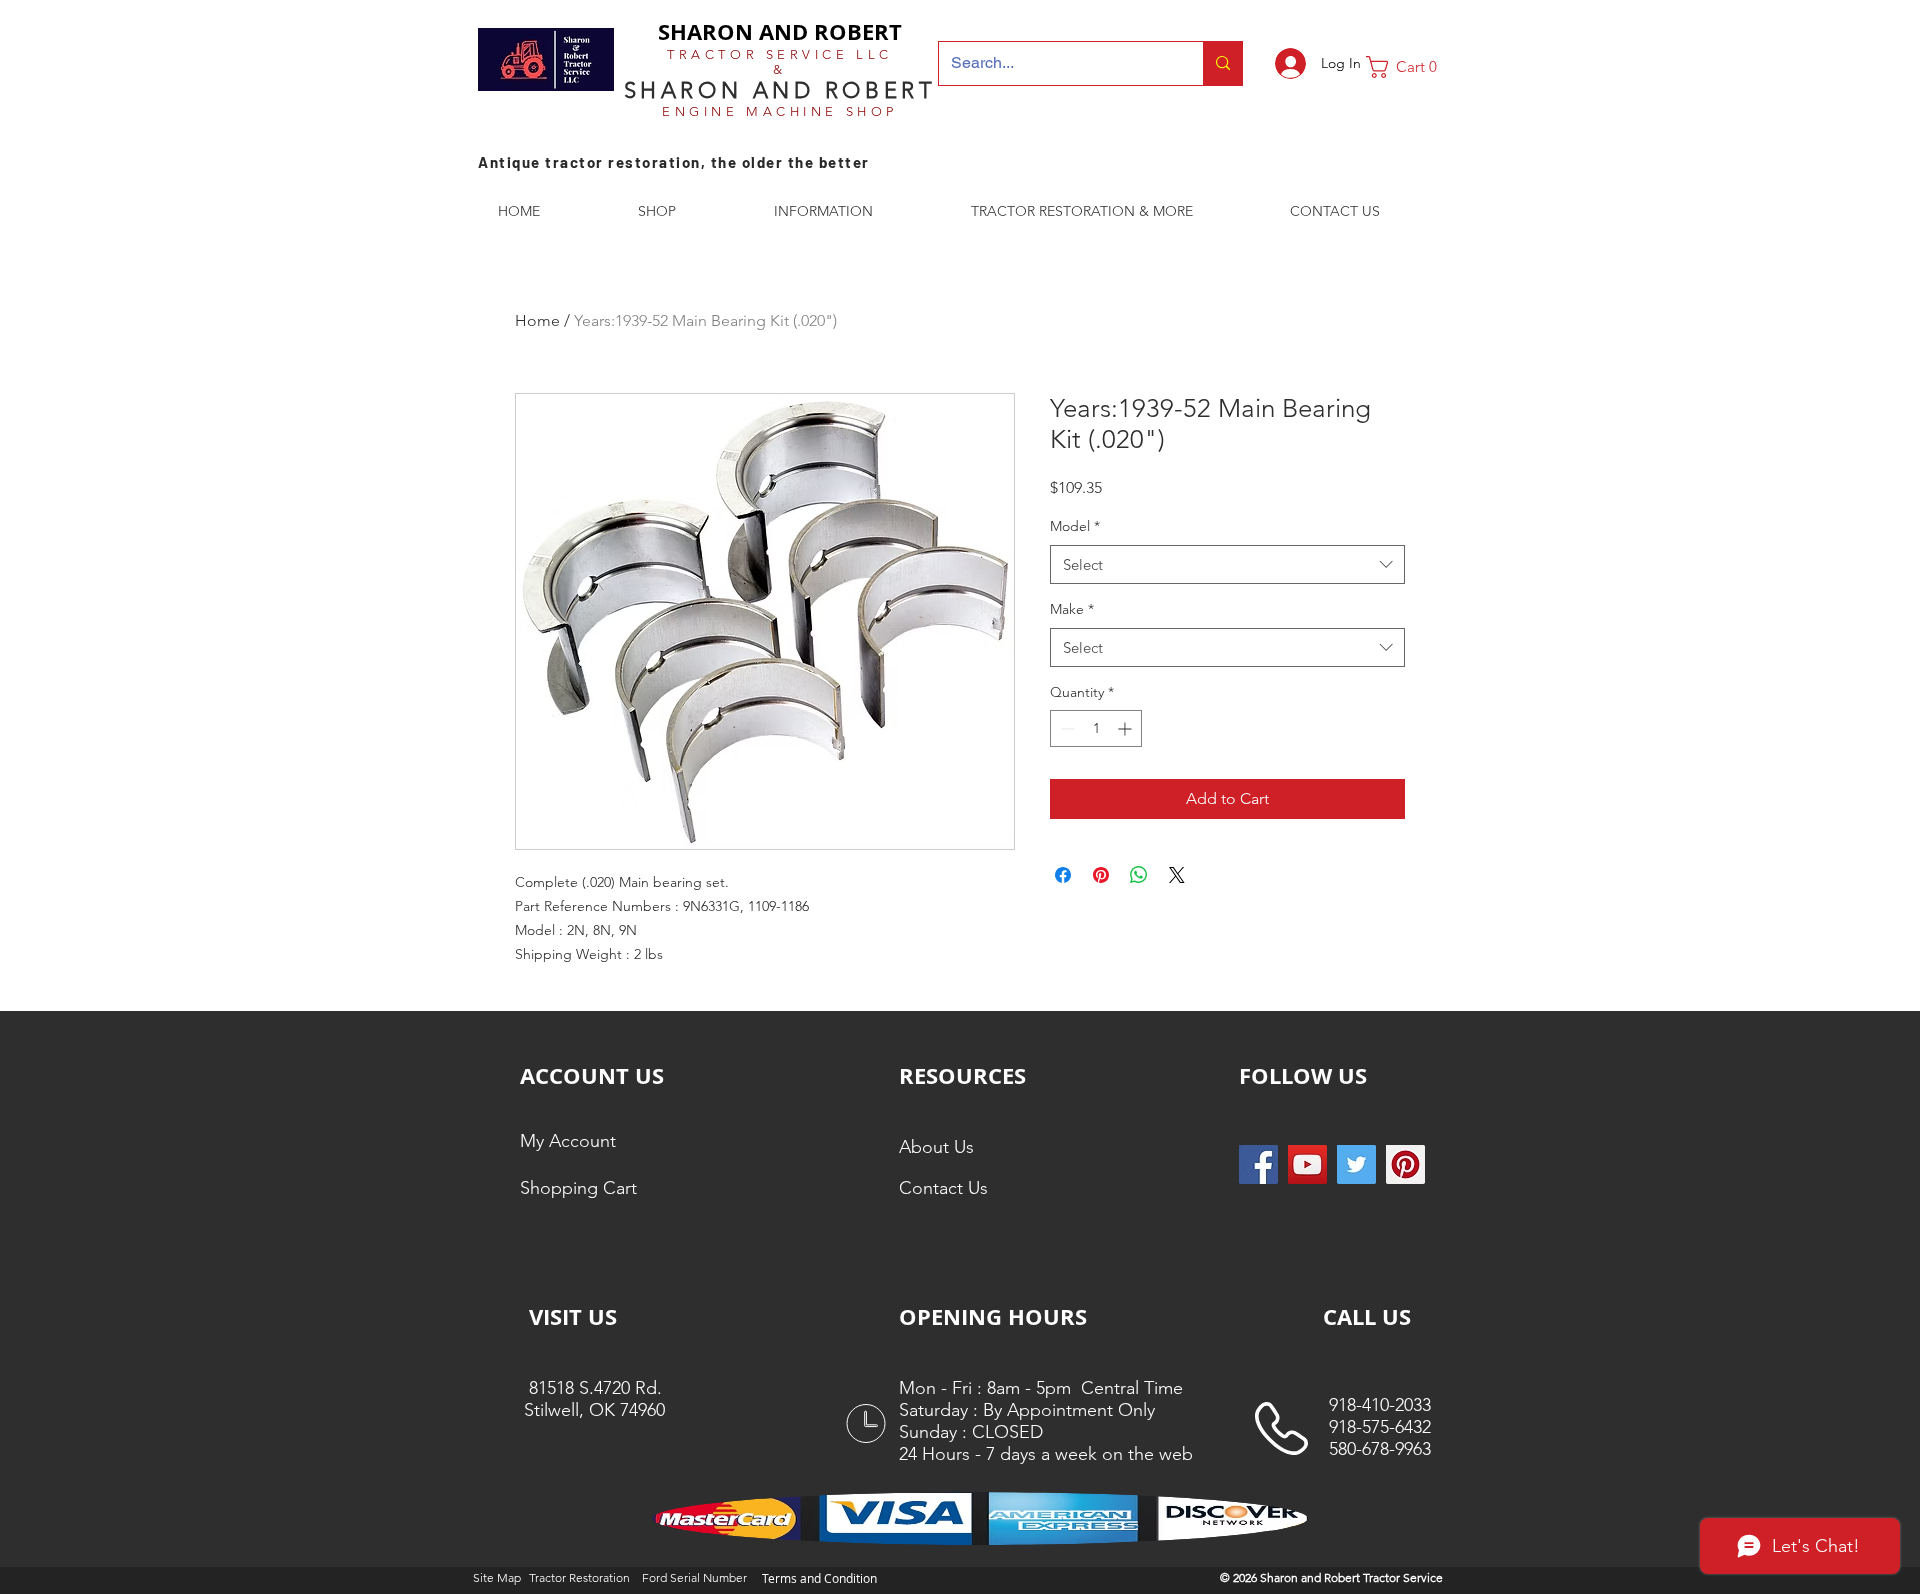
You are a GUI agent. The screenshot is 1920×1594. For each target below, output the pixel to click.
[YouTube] (1307, 1164)
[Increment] (1126, 728)
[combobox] (1227, 564)
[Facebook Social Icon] (1258, 1164)
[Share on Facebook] (1063, 875)
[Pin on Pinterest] (1101, 875)
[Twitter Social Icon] (1356, 1164)
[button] (1409, 67)
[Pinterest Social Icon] (1405, 1164)
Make (1072, 609)
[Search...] (1222, 63)
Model (1075, 526)
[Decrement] (1065, 728)
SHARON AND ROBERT (780, 31)
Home (537, 320)
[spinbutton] (1096, 728)
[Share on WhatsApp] (1139, 875)
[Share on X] (1177, 875)
